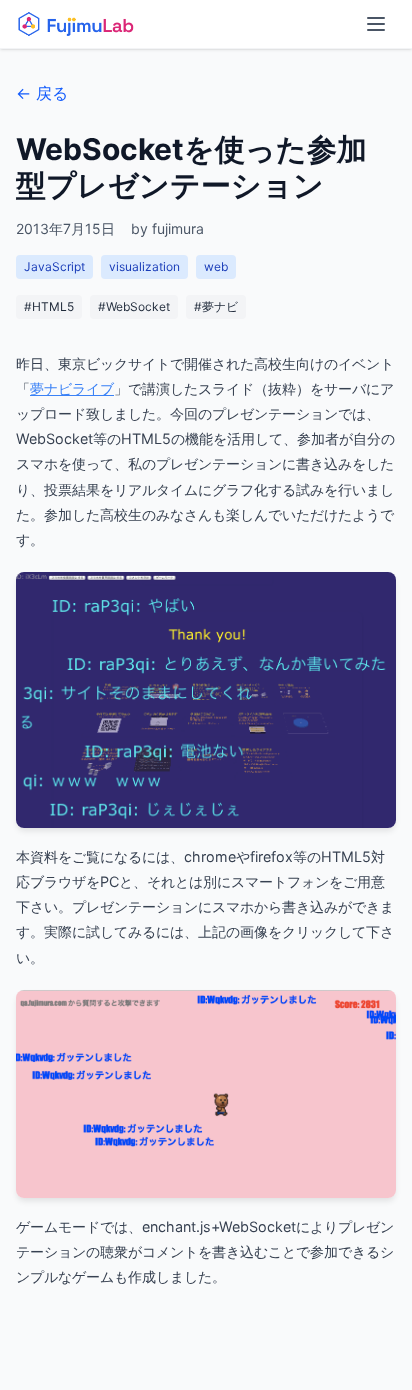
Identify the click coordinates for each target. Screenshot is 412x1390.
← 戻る (42, 93)
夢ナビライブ (72, 388)
